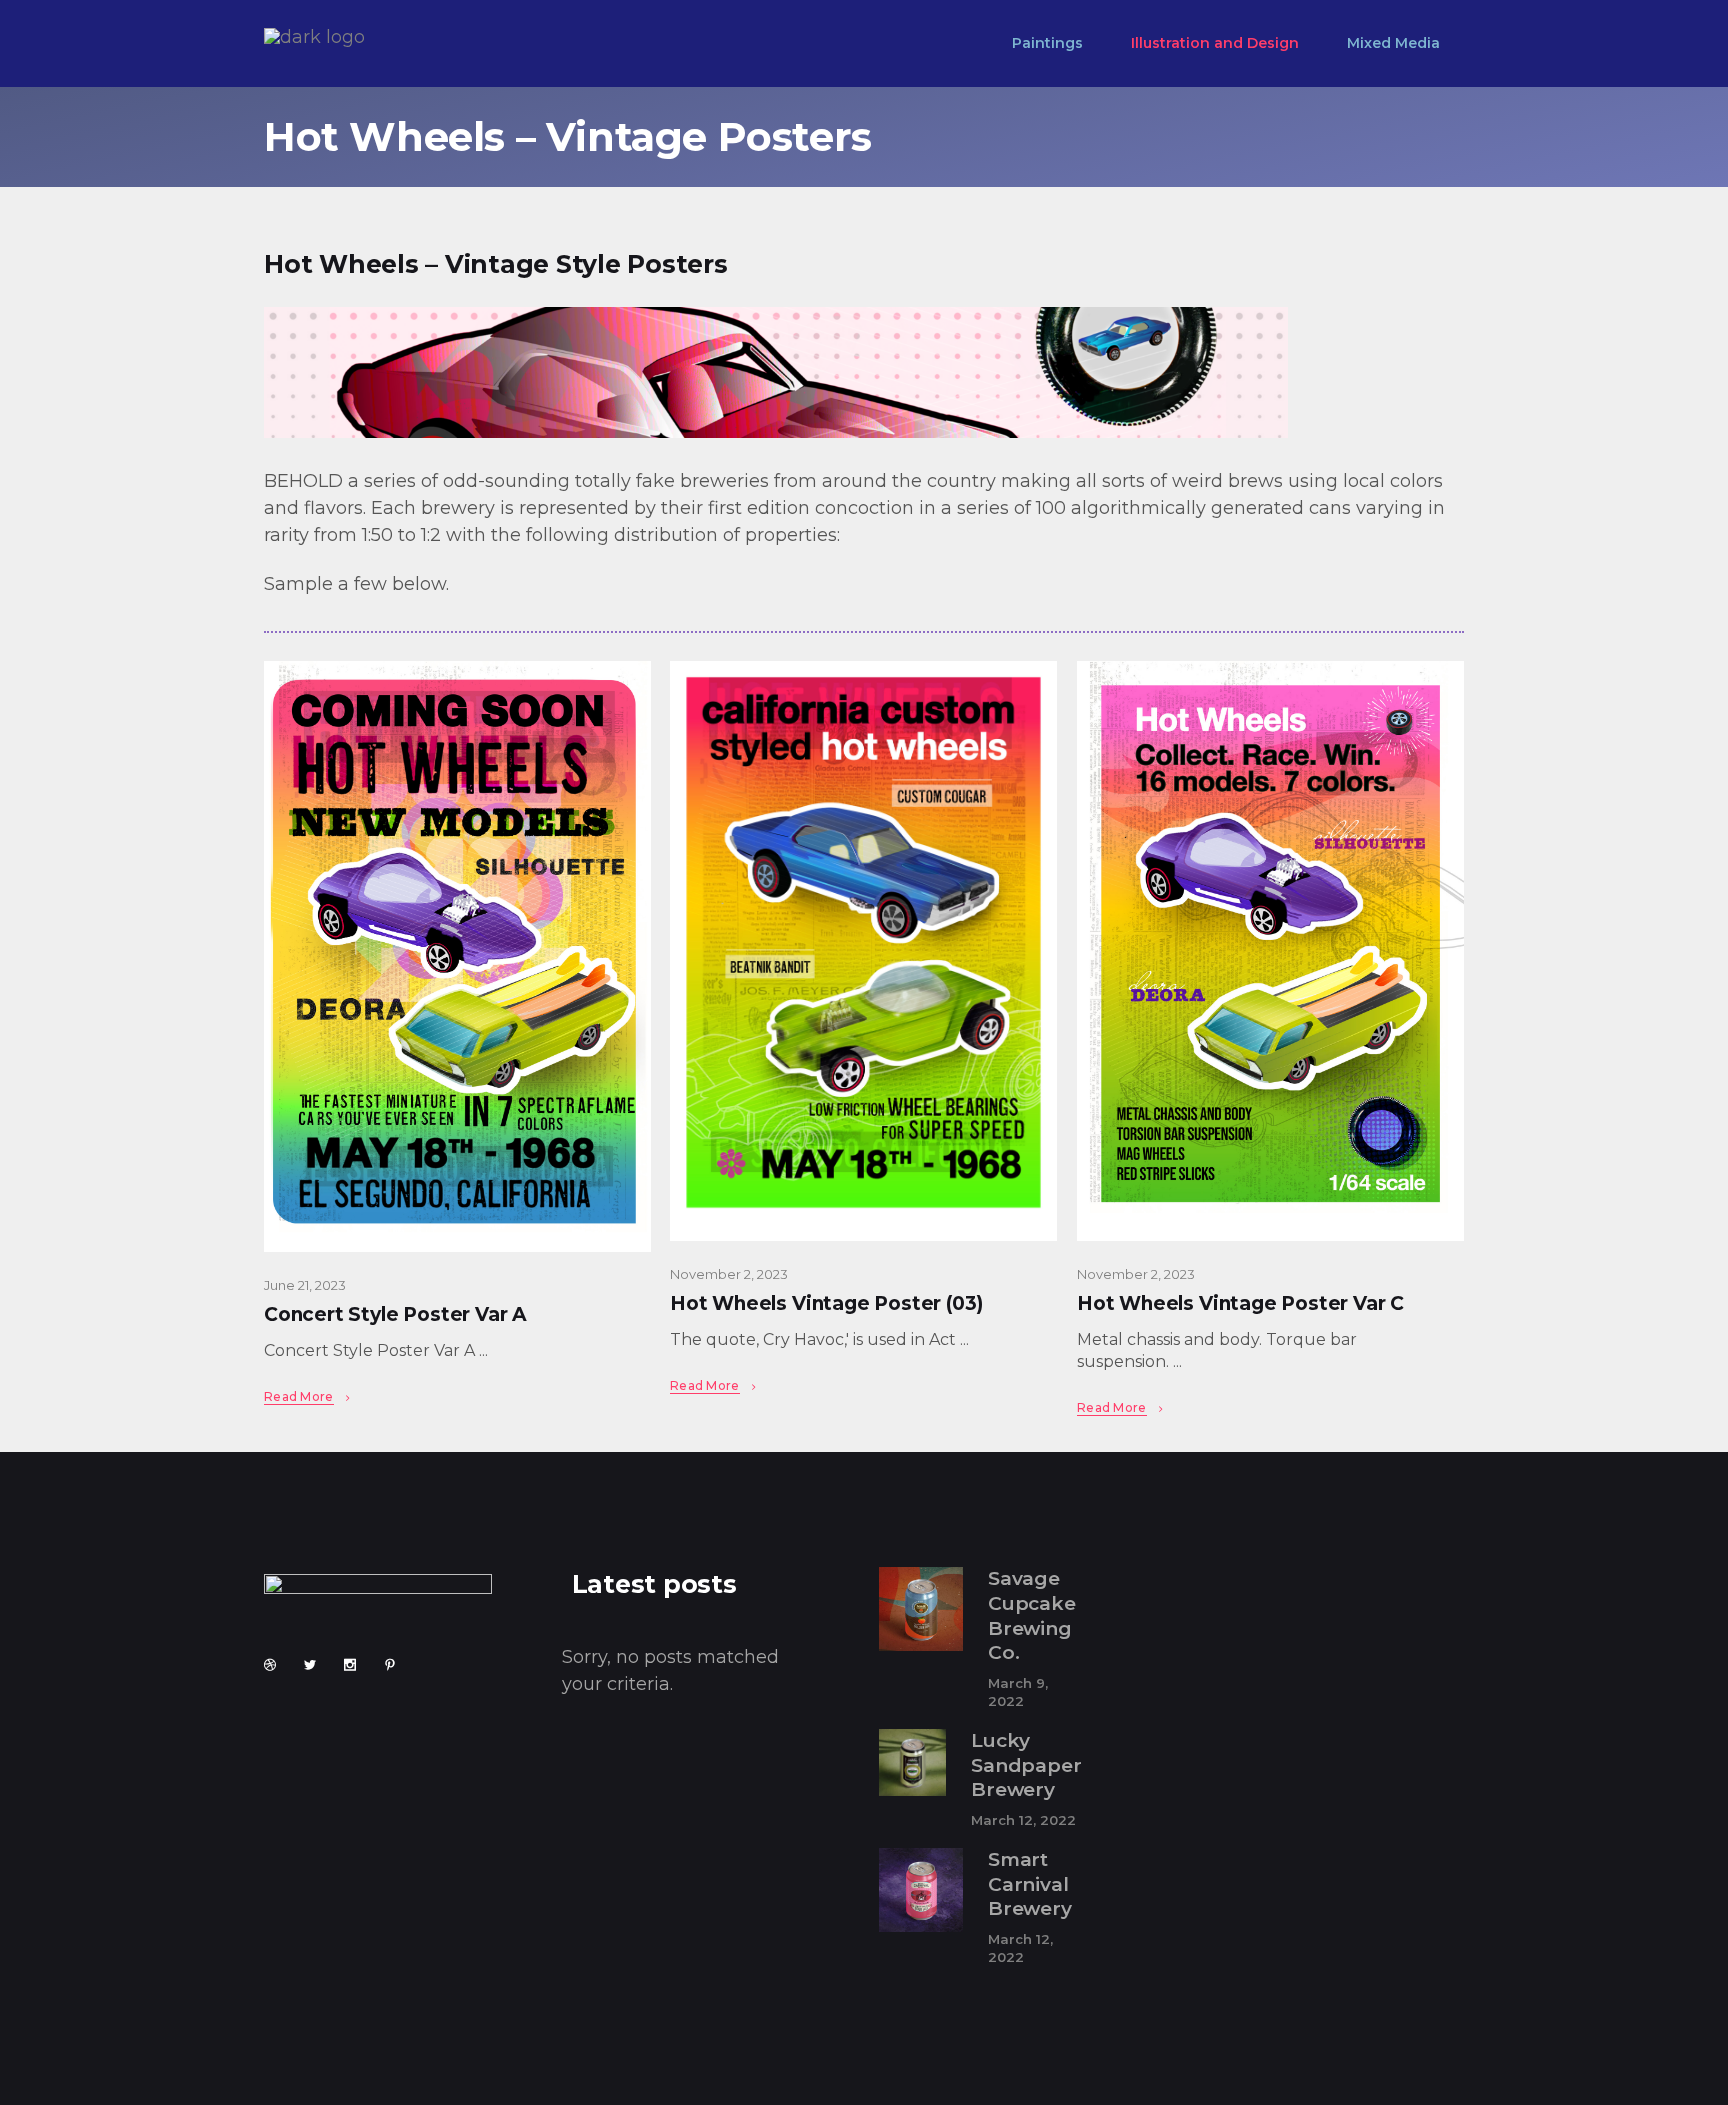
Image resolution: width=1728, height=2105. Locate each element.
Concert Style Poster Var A (395, 1314)
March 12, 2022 (1023, 1820)
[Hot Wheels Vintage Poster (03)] (863, 951)
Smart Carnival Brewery (1030, 1884)
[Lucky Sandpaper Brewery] (912, 1762)
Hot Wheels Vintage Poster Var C (1240, 1303)
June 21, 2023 (305, 1285)
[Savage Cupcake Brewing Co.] (921, 1609)
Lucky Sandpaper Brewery (1026, 1765)
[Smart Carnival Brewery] (921, 1890)
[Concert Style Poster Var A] (457, 956)
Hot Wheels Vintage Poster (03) (826, 1303)
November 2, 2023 (729, 1274)
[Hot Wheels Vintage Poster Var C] (1270, 951)
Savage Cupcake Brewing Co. (1032, 1615)
